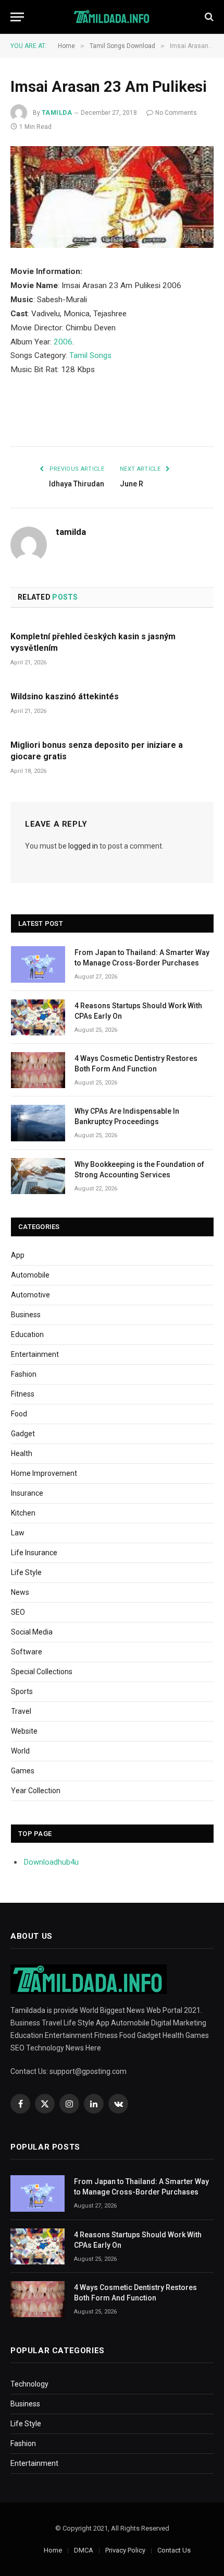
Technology (29, 2384)
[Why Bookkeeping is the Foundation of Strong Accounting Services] (38, 1176)
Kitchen (23, 1513)
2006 (63, 342)
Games (23, 1771)
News (20, 1592)
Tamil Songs (90, 355)
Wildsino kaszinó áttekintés (65, 696)
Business (26, 1315)
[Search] (208, 17)
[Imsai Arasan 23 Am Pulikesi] (112, 197)
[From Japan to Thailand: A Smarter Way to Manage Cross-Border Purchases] (38, 964)
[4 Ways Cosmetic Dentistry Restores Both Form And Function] (38, 1070)
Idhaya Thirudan (77, 484)
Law (18, 1533)
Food (19, 1414)
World (20, 1751)
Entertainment (35, 1354)
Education (27, 1334)
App (18, 1255)
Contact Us (174, 2550)
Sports (22, 1691)
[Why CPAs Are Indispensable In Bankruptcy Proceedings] (38, 1123)
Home (53, 2550)
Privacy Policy (125, 2550)
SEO (18, 1612)
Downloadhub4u (51, 1862)
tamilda (57, 113)
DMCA (84, 2550)
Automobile (30, 1275)
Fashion (24, 1374)
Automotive (30, 1295)
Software (27, 1652)
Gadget (23, 1434)
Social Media (32, 1632)
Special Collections (42, 1672)
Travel (21, 1711)
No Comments (176, 113)
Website (24, 1731)
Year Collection (36, 1791)
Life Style (26, 1572)
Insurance (27, 1493)
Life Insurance (34, 1553)
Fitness (23, 1394)
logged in (83, 846)
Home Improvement (44, 1473)
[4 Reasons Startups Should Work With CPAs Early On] (38, 1017)
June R (132, 484)
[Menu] (17, 17)
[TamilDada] (112, 17)
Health (22, 1453)
